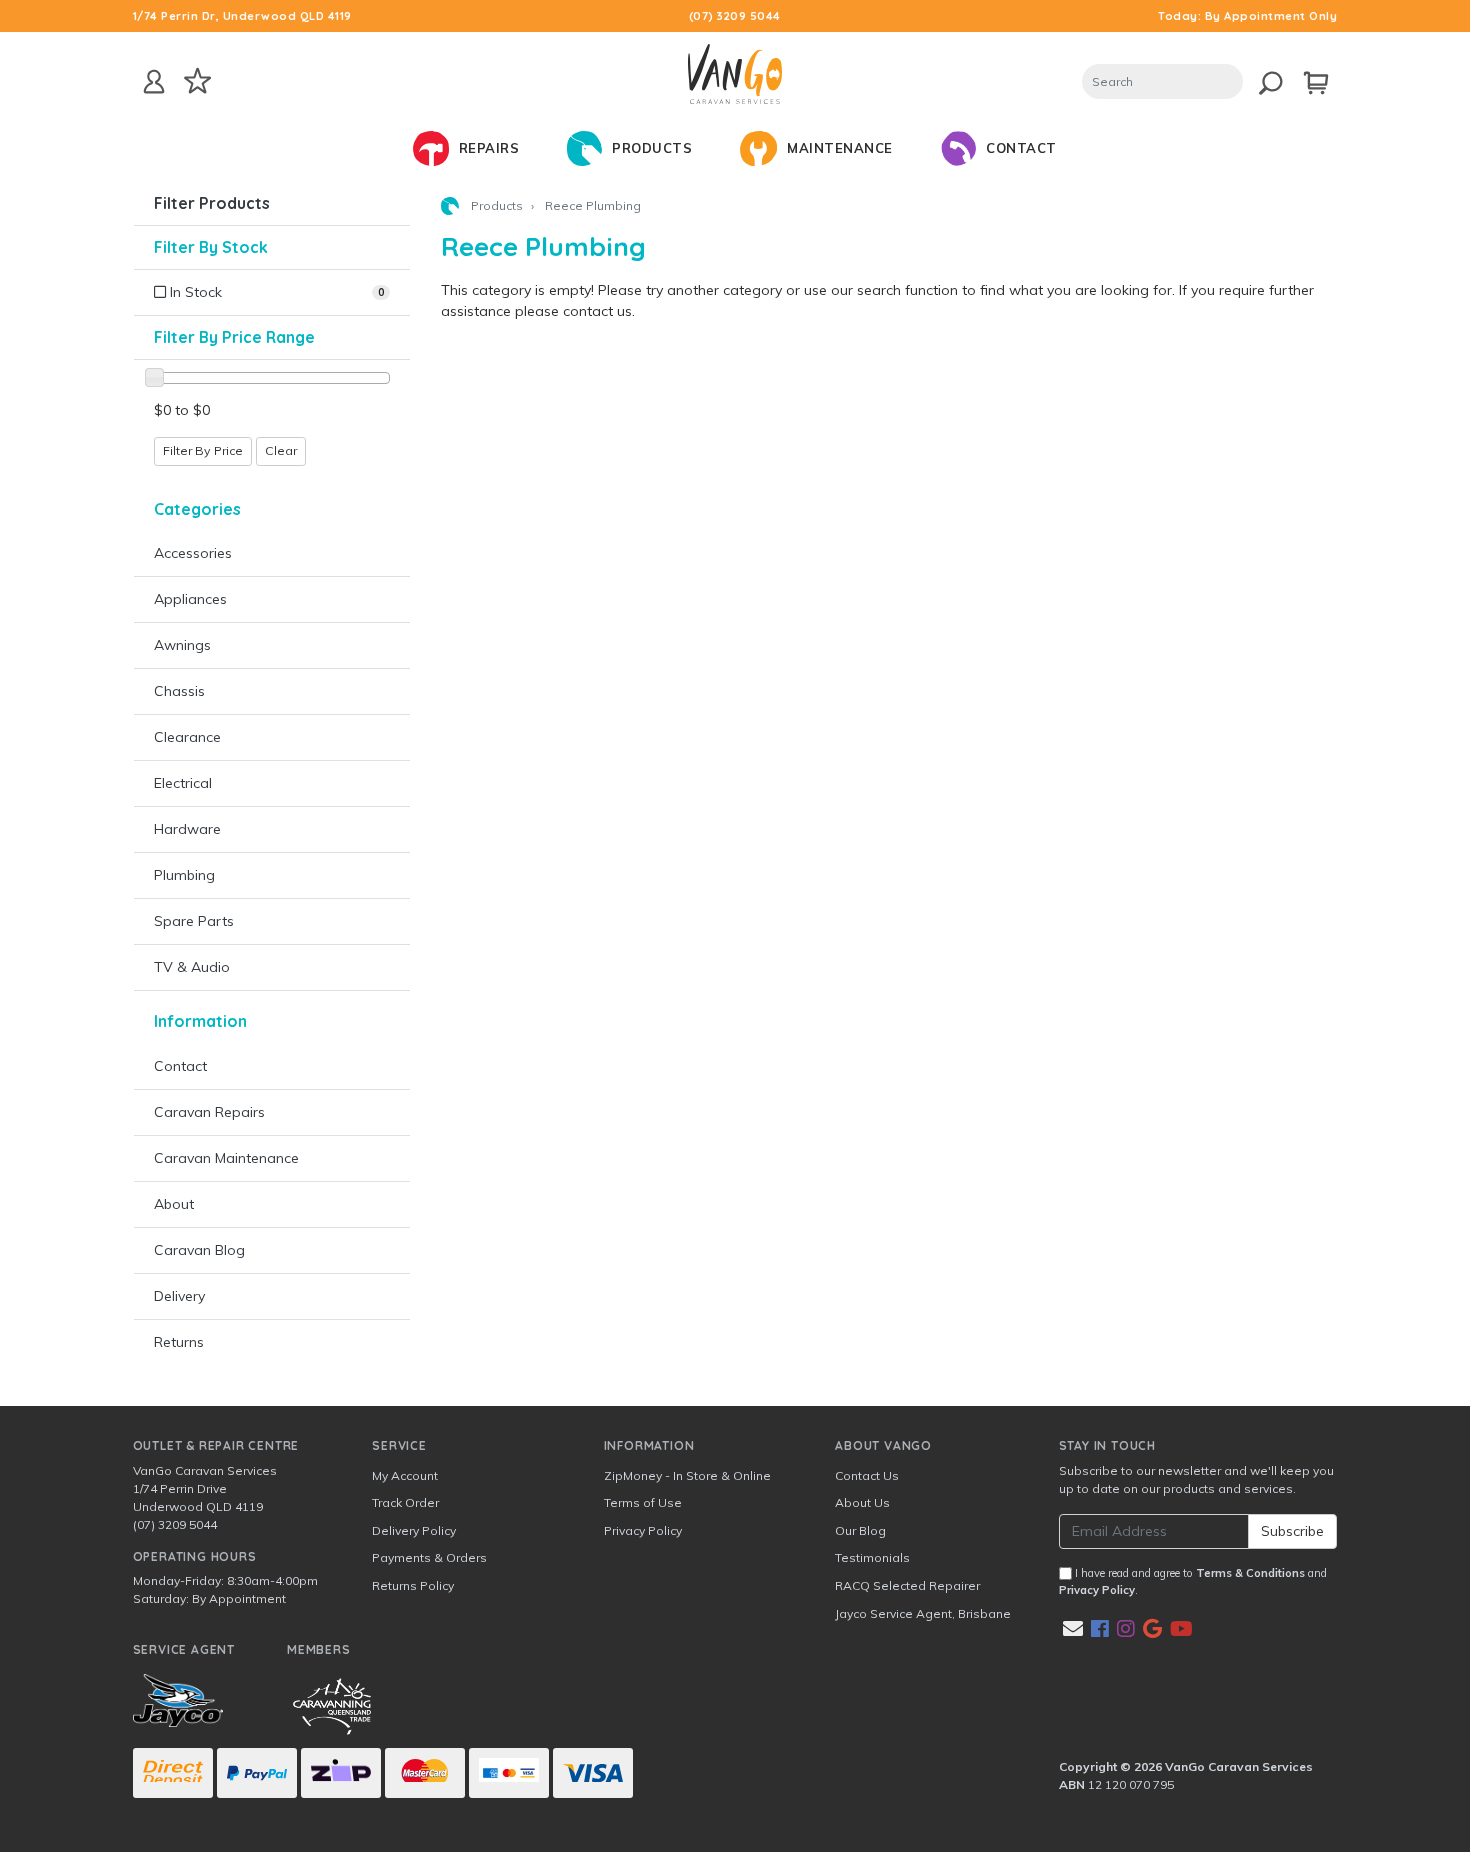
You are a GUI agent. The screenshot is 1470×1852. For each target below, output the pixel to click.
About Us (862, 1502)
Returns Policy (413, 1585)
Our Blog (860, 1530)
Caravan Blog (199, 1250)
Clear (281, 450)
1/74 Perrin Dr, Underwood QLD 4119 (242, 16)
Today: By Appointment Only (1247, 16)
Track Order (405, 1502)
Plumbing (184, 875)
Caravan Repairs (209, 1112)
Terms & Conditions (1250, 1573)
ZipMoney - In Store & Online (687, 1475)
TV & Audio (192, 967)
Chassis (179, 691)
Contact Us (867, 1475)
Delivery (179, 1296)
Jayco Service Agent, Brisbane (923, 1613)
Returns (179, 1342)
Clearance (187, 737)
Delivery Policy (414, 1530)
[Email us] (1073, 1628)
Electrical (183, 783)
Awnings (182, 645)
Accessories (193, 553)
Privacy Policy (643, 1530)
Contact (180, 1066)
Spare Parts (194, 921)
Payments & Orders (429, 1557)
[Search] (1263, 79)
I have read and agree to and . (1193, 1581)
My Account (405, 1475)
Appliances (190, 599)
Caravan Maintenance (226, 1158)
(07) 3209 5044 (735, 16)
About (174, 1204)
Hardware (187, 829)
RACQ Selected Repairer (907, 1585)
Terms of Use (643, 1502)
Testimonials (872, 1557)
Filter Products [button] (212, 203)
